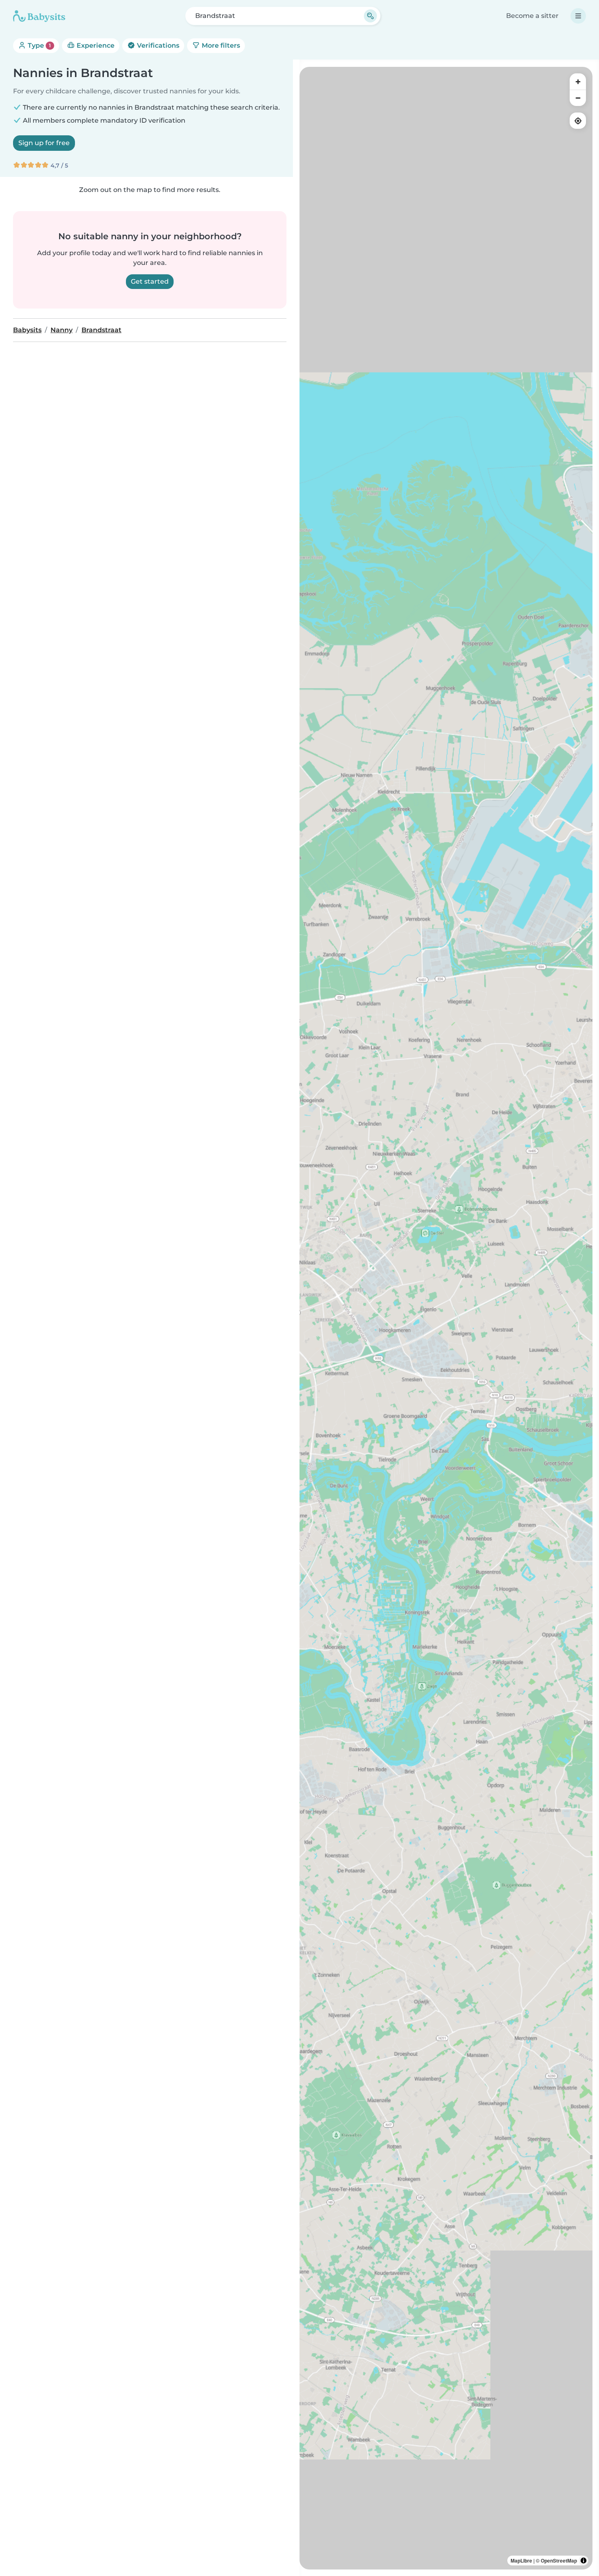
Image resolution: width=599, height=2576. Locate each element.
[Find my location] (578, 121)
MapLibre (521, 2561)
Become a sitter (532, 16)
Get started (150, 281)
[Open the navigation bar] (578, 16)
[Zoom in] (578, 82)
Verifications (157, 45)
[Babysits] (39, 16)
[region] (446, 1318)
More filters (220, 45)
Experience (95, 45)
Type (39, 45)
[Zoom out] (578, 98)
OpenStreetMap (559, 2561)
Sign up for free (44, 143)
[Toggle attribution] (584, 2561)
